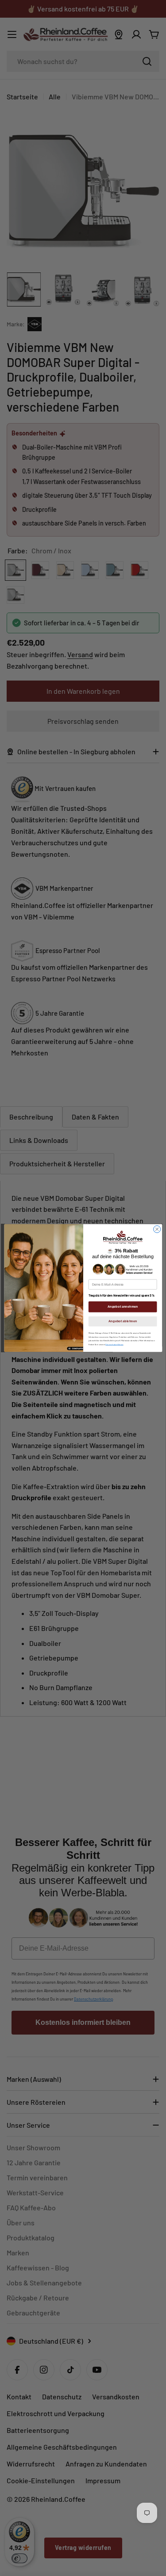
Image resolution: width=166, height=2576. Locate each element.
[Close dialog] (157, 1229)
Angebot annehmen (122, 1307)
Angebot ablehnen (122, 1321)
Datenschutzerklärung (114, 1345)
